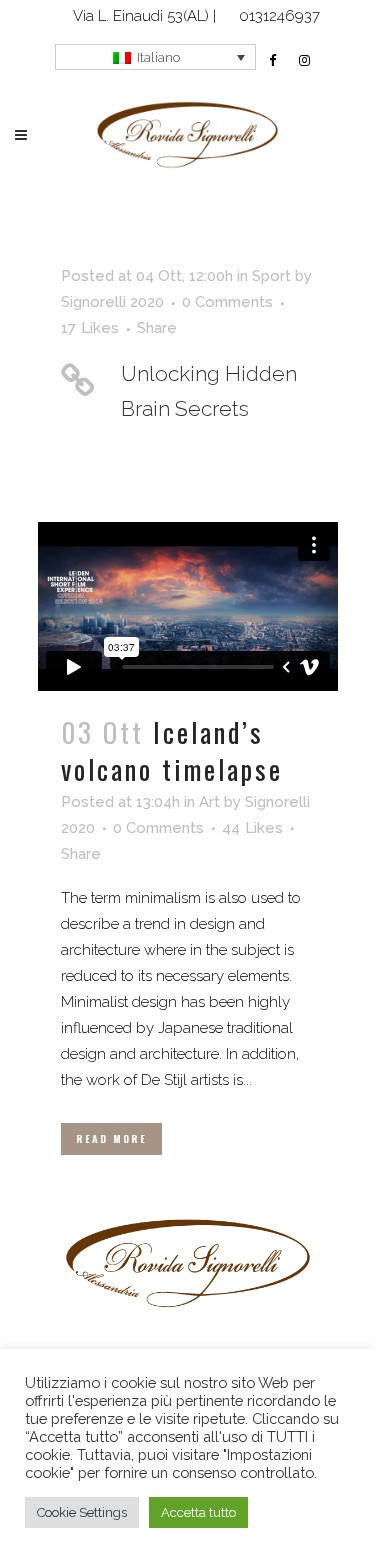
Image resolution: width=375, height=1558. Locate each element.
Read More (111, 1138)
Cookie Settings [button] (82, 1512)
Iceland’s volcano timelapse (172, 750)
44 (252, 828)
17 (90, 328)
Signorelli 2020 (112, 302)
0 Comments (227, 302)
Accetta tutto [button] (198, 1512)
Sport (271, 276)
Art (209, 802)
